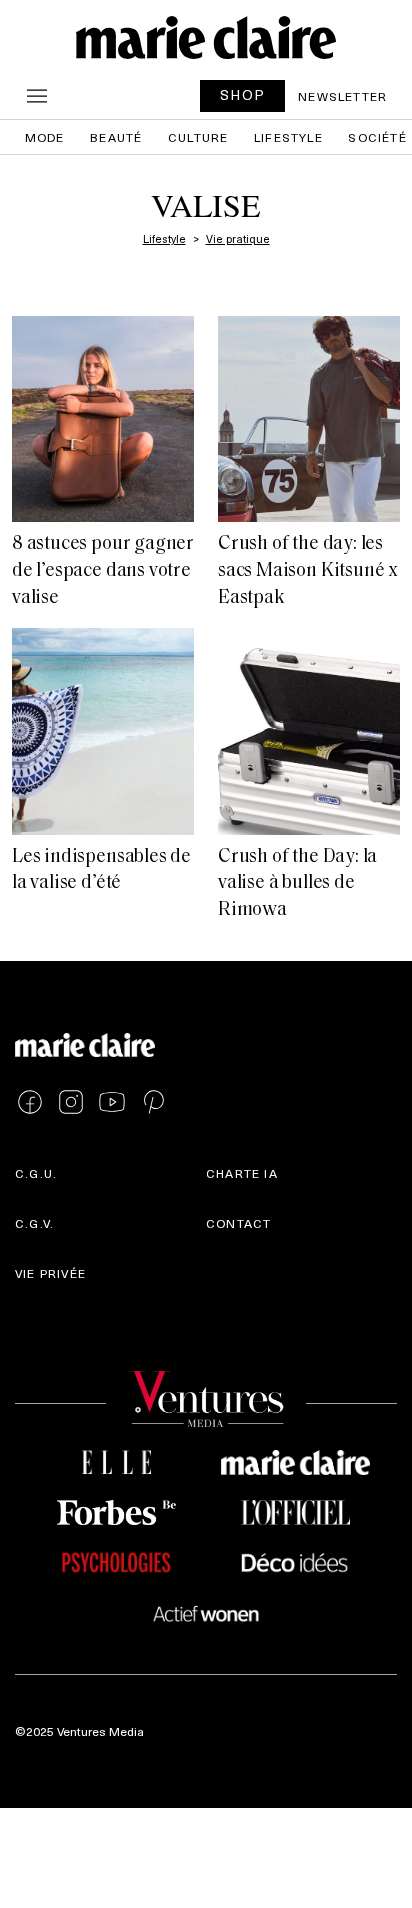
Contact (238, 1223)
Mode (45, 137)
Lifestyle (288, 137)
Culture (198, 137)
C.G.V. (34, 1223)
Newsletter (342, 96)
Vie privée (50, 1273)
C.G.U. (36, 1173)
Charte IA (242, 1173)
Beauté (116, 137)
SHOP (243, 94)
